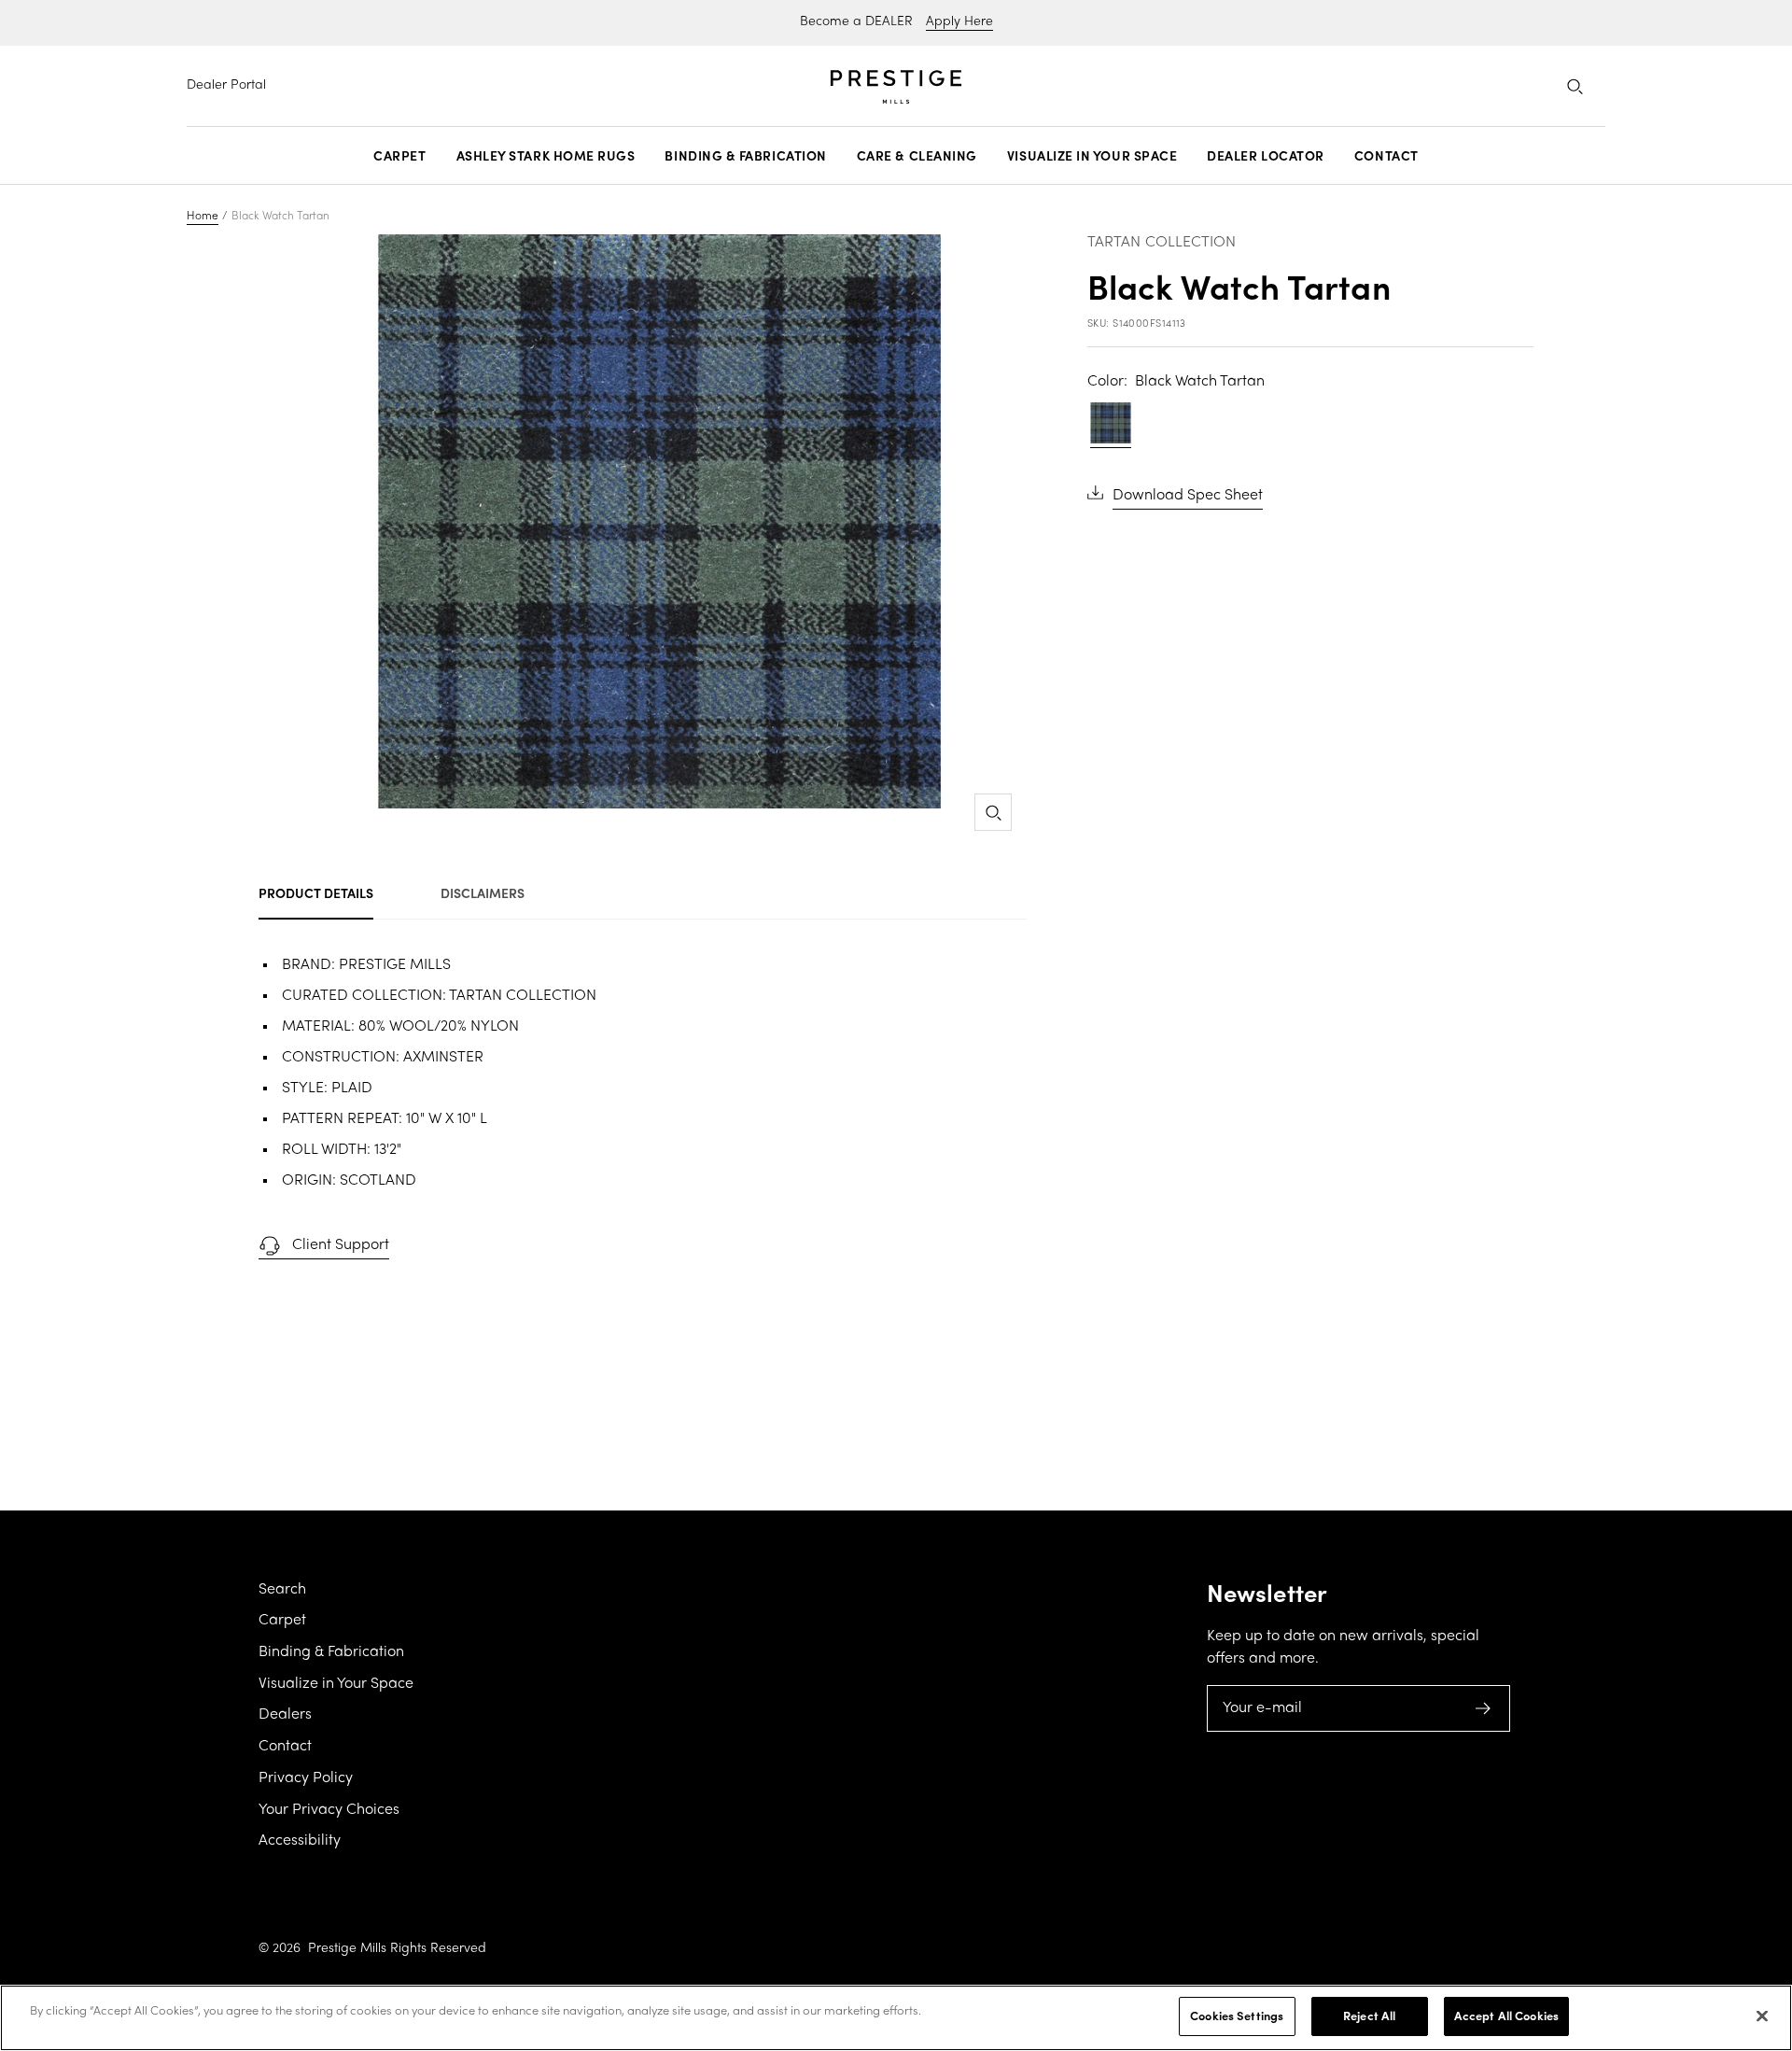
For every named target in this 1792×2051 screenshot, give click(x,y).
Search (282, 1590)
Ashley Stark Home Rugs (546, 156)
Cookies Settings (1237, 2016)
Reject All (1369, 2016)
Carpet (399, 156)
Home (203, 217)
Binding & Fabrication (745, 156)
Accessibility (300, 1841)
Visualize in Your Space (1092, 156)
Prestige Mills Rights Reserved (397, 1949)
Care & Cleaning (917, 156)
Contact (1386, 156)
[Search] (1575, 86)
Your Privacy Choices (329, 1810)
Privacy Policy (306, 1778)
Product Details (316, 892)
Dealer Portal (226, 85)
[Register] (1484, 1708)
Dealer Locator (1266, 156)
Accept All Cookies (1506, 2016)
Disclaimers (483, 892)
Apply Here (959, 22)
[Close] (1762, 2016)
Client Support (341, 1245)
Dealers (285, 1715)
